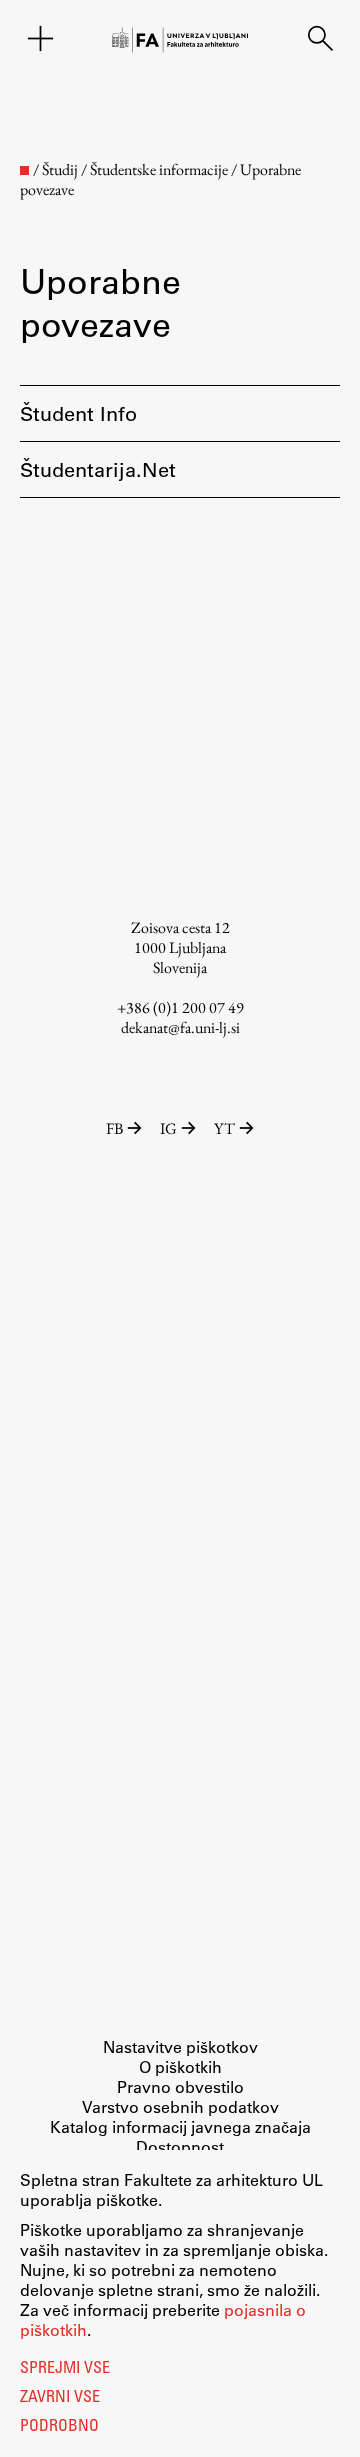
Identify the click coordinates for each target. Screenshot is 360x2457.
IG (168, 1128)
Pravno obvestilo (180, 2086)
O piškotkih (180, 2066)
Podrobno (59, 2427)
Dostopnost (180, 2146)
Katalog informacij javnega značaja (180, 2126)
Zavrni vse (60, 2398)
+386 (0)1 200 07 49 (180, 1007)
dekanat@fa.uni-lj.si (180, 1027)
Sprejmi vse (65, 2369)
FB (114, 1128)
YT (224, 1128)
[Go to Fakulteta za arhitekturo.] (24, 170)
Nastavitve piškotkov (180, 2046)
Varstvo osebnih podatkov (180, 2106)
